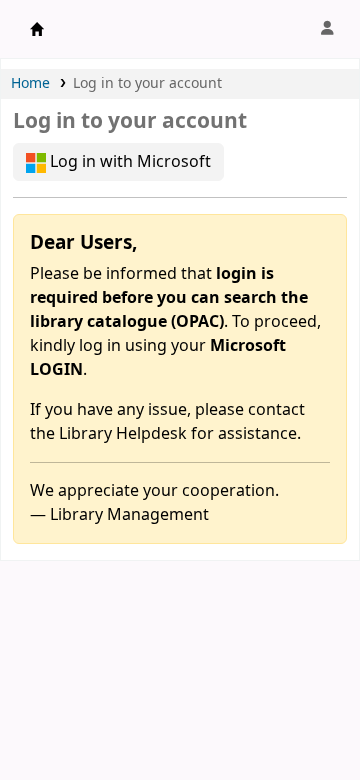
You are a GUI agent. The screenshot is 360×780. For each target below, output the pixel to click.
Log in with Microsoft (128, 162)
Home (30, 83)
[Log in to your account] (327, 29)
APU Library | (37, 29)
